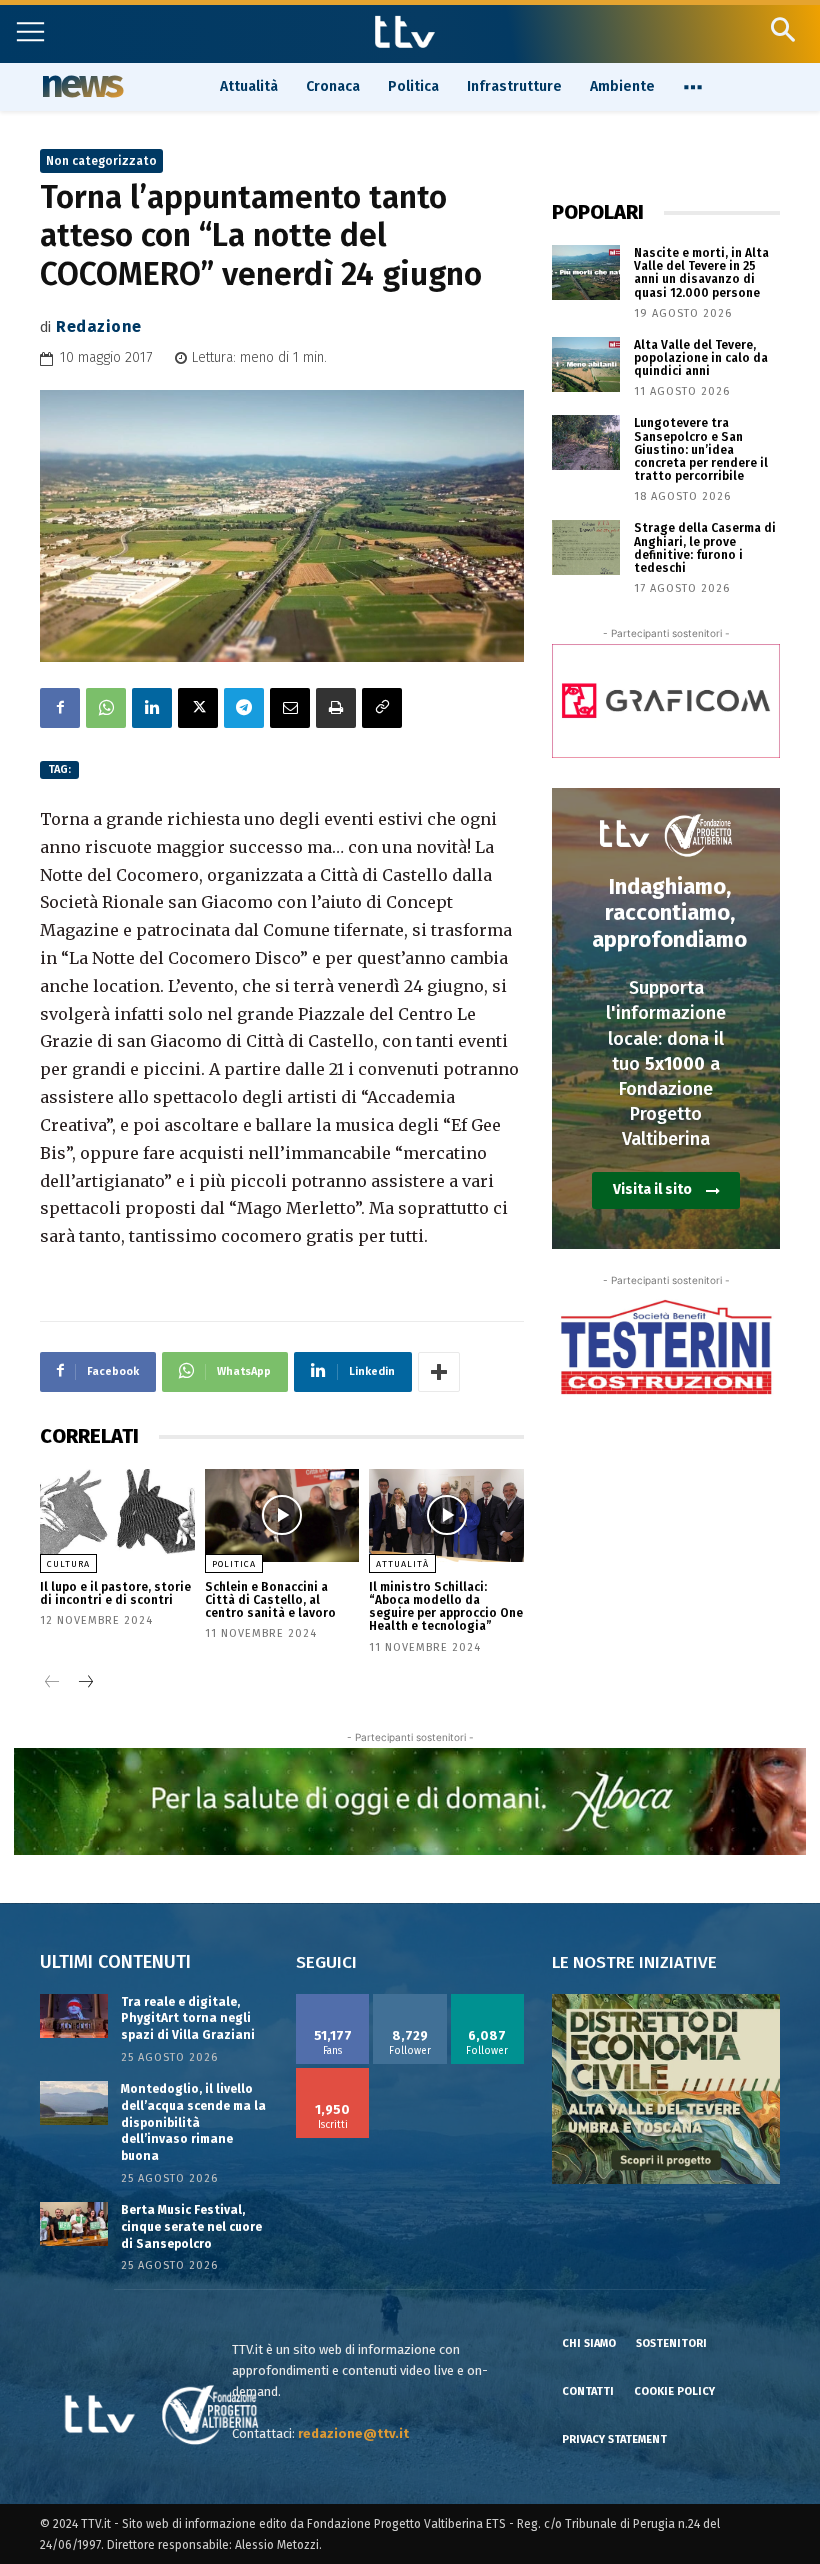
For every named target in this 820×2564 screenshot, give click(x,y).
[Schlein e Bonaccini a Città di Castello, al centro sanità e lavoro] (282, 1515)
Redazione (99, 326)
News (80, 86)
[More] (439, 1372)
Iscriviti (333, 2075)
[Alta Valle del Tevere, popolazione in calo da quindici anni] (586, 364)
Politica (234, 1564)
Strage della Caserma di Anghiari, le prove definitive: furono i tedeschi (705, 548)
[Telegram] (244, 708)
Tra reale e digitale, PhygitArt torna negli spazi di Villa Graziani (188, 2019)
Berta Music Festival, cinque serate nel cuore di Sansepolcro (191, 2227)
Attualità (402, 1564)
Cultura (68, 1564)
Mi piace (333, 2001)
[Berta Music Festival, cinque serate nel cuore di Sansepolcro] (74, 2224)
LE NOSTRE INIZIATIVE (634, 1962)
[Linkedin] (152, 708)
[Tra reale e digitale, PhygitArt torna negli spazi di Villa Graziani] (74, 2016)
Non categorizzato (101, 161)
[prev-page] (52, 1683)
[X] (198, 708)
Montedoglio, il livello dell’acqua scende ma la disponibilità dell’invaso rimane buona (193, 2122)
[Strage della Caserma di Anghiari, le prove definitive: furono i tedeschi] (586, 547)
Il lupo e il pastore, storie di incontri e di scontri (115, 1593)
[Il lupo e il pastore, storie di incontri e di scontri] (117, 1515)
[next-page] (84, 1683)
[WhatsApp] (106, 708)
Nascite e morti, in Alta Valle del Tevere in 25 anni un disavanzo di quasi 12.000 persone (701, 273)
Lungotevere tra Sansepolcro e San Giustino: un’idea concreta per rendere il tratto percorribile (701, 449)
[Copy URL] (382, 708)
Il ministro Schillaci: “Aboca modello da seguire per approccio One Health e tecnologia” (446, 1607)
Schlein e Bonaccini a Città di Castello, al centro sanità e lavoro (270, 1600)
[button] (782, 29)
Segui (410, 2001)
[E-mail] (290, 708)
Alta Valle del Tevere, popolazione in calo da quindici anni (701, 358)
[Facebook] (60, 708)
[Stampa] (336, 708)
